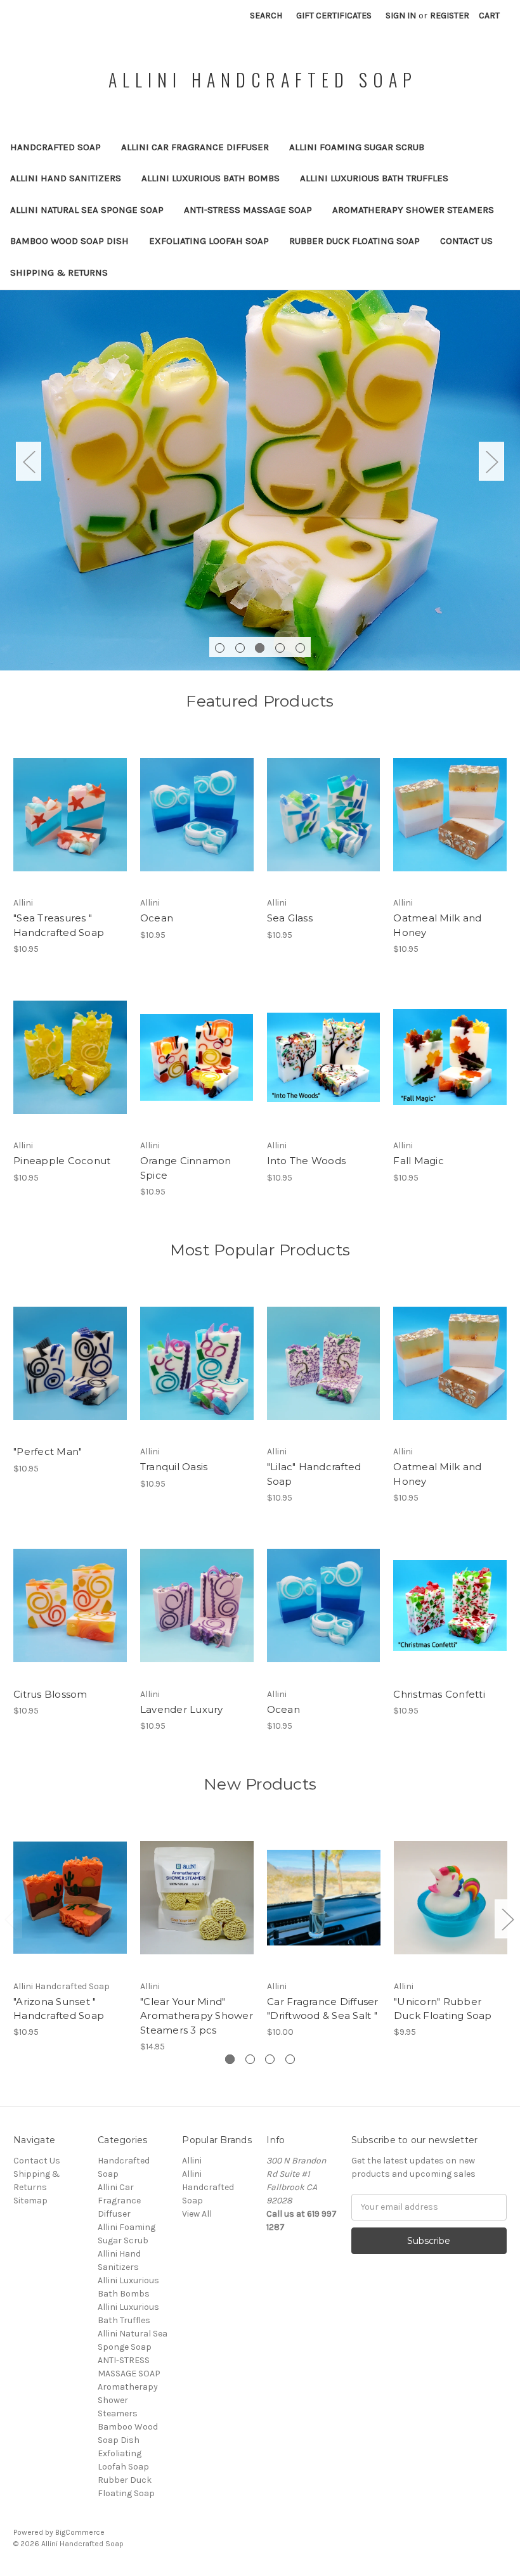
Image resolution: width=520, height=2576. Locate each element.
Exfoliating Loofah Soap (209, 241)
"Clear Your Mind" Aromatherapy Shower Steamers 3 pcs (197, 2016)
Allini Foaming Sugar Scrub (357, 147)
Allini (192, 2161)
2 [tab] (240, 648)
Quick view (70, 804)
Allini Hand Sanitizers (66, 178)
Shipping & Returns (59, 272)
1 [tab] (220, 648)
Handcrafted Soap (55, 147)
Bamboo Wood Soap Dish (69, 241)
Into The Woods (307, 1161)
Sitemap (30, 2201)
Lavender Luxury (182, 1709)
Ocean (157, 918)
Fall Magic (419, 1161)
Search (266, 16)
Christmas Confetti (439, 1694)
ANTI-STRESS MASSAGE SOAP (248, 210)
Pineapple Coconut (62, 1161)
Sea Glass (290, 918)
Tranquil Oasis (174, 1467)
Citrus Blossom (50, 1694)
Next (491, 462)
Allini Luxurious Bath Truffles (374, 178)
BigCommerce (80, 2532)
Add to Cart (70, 826)
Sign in (401, 16)
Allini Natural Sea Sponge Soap (87, 210)
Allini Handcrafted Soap (208, 2187)
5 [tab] (300, 648)
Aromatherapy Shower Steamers (413, 210)
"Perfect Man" (48, 1451)
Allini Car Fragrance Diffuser (195, 147)
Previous (29, 462)
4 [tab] (280, 648)
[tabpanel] (260, 480)
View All (197, 2214)
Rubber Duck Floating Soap (354, 241)
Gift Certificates (334, 16)
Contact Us (466, 241)
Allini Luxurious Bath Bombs (211, 178)
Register (450, 16)
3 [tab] (260, 648)
